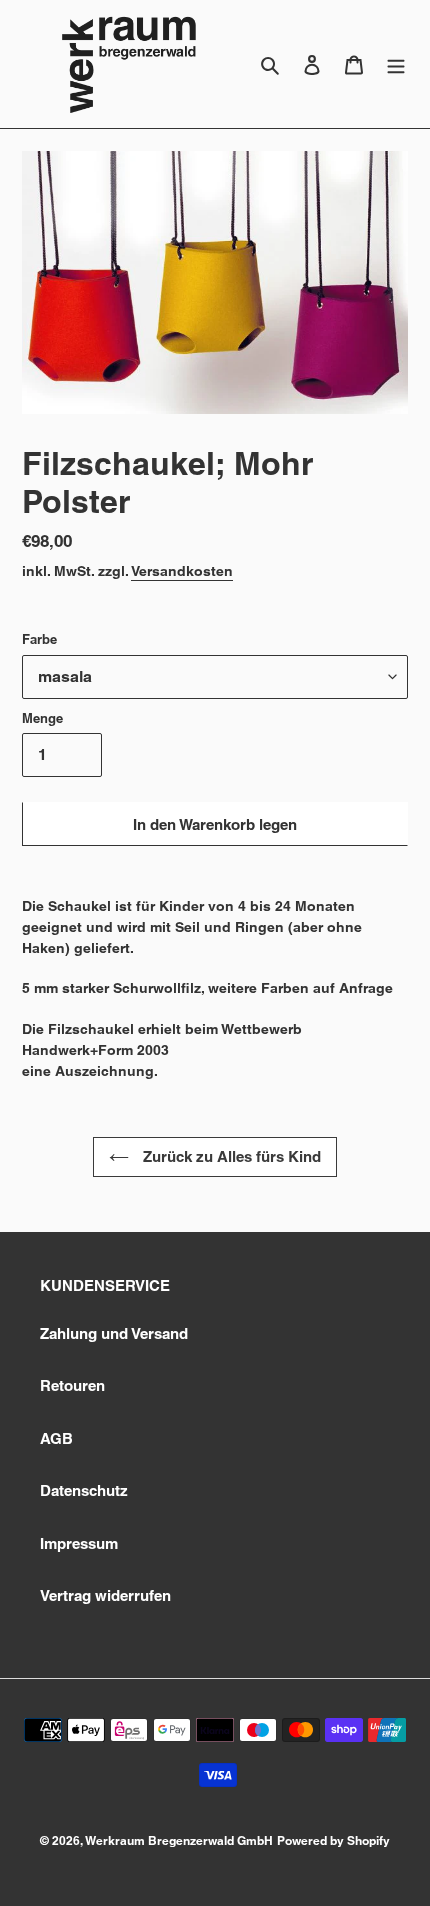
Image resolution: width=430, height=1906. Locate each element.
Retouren (72, 1385)
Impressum (79, 1543)
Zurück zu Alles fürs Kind (230, 1156)
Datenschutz (84, 1490)
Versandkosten (182, 571)
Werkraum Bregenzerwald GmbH (179, 1840)
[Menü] (396, 64)
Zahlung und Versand (114, 1333)
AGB (56, 1438)
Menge (42, 718)
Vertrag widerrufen (105, 1595)
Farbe (39, 639)
